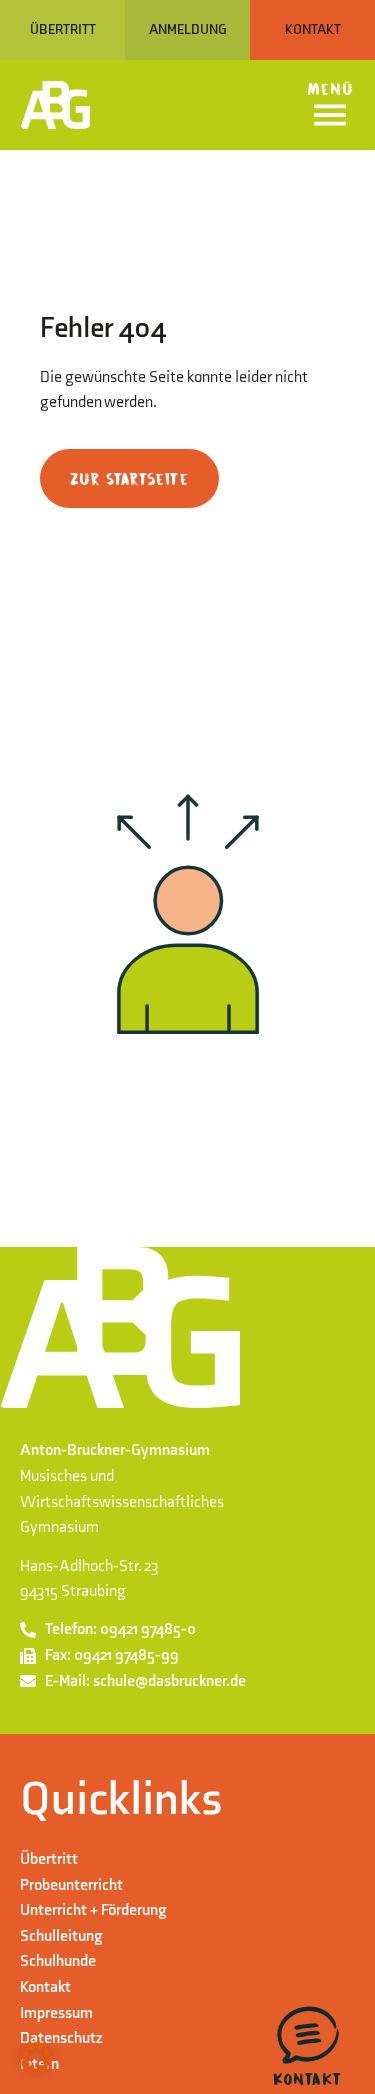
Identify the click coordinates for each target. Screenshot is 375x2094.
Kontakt (45, 1987)
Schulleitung (61, 1936)
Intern (39, 2064)
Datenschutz (61, 2038)
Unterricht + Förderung (93, 1910)
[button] (36, 2058)
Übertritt (49, 1859)
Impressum (56, 2013)
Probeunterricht (71, 1885)
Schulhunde (58, 1961)
